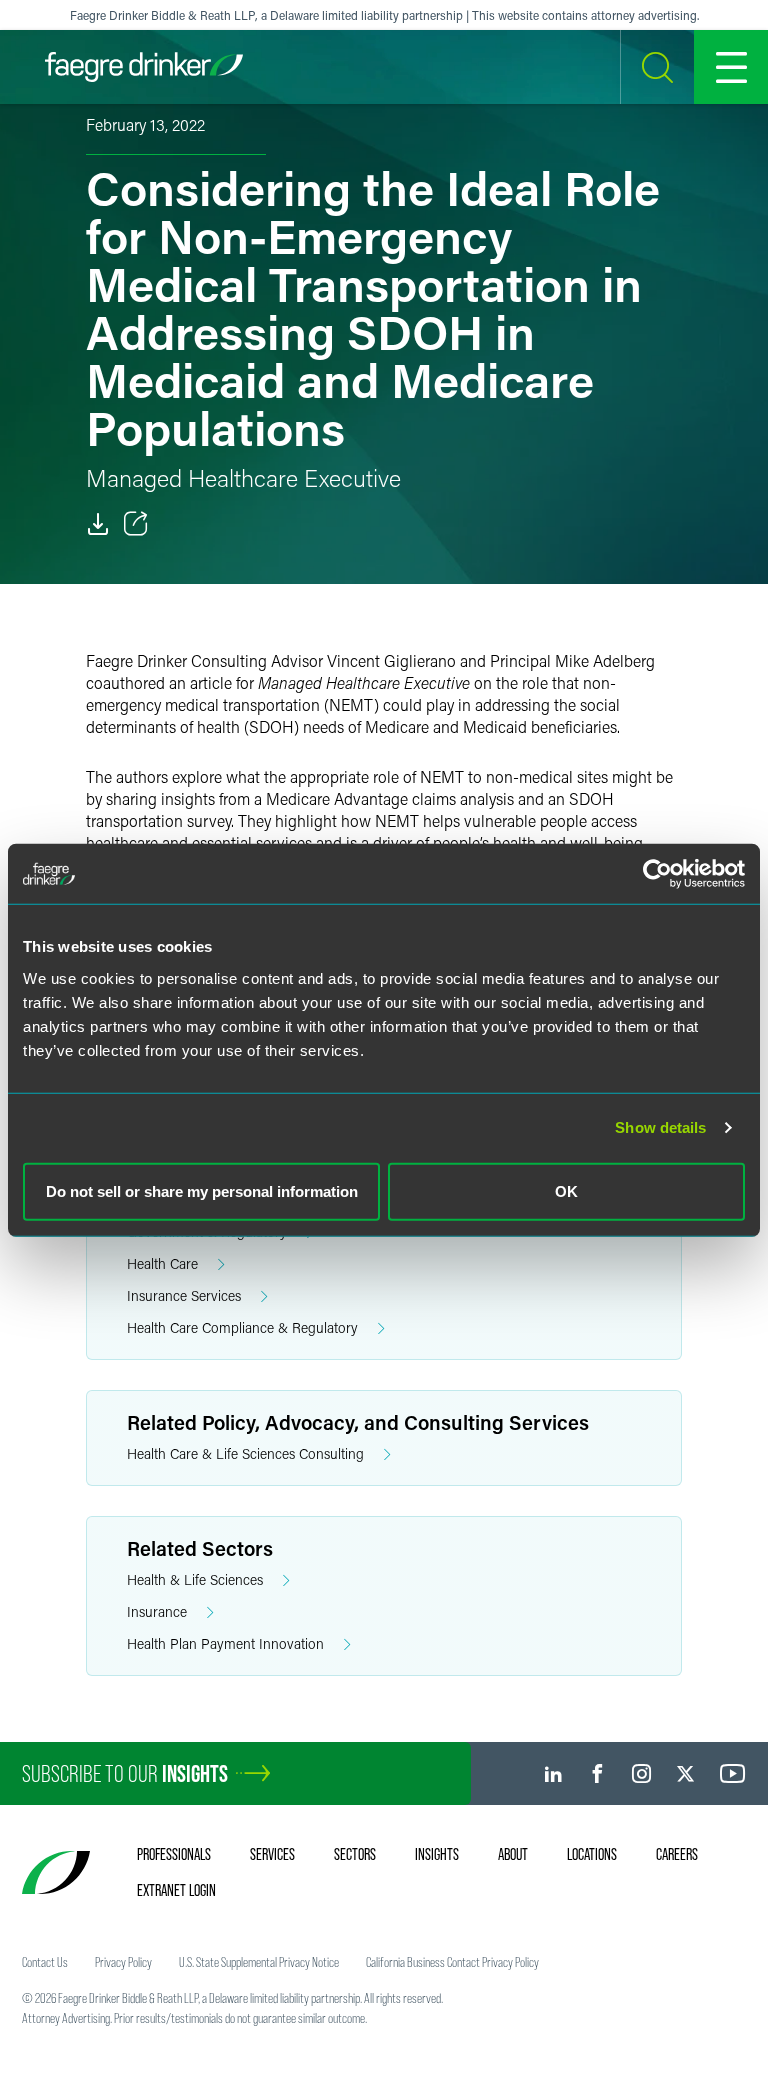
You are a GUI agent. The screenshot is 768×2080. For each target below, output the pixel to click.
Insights (437, 1854)
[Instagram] (641, 1773)
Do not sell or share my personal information (202, 1190)
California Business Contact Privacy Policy (452, 1962)
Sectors (355, 1854)
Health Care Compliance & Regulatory (242, 1327)
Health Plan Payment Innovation (225, 1643)
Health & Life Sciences (195, 1579)
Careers (677, 1854)
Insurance (157, 1611)
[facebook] (597, 1773)
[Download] (98, 524)
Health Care (162, 1263)
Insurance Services (184, 1295)
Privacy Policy (123, 1962)
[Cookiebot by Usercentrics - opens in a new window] (657, 874)
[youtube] (733, 1773)
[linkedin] (553, 1773)
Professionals (174, 1854)
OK (566, 1190)
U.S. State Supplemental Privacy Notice (259, 1962)
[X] (685, 1773)
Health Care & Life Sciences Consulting (245, 1453)
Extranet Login (176, 1890)
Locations (592, 1854)
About (513, 1854)
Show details (660, 1127)
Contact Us (45, 1962)
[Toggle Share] (136, 524)
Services (272, 1854)
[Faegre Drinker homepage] (144, 67)
